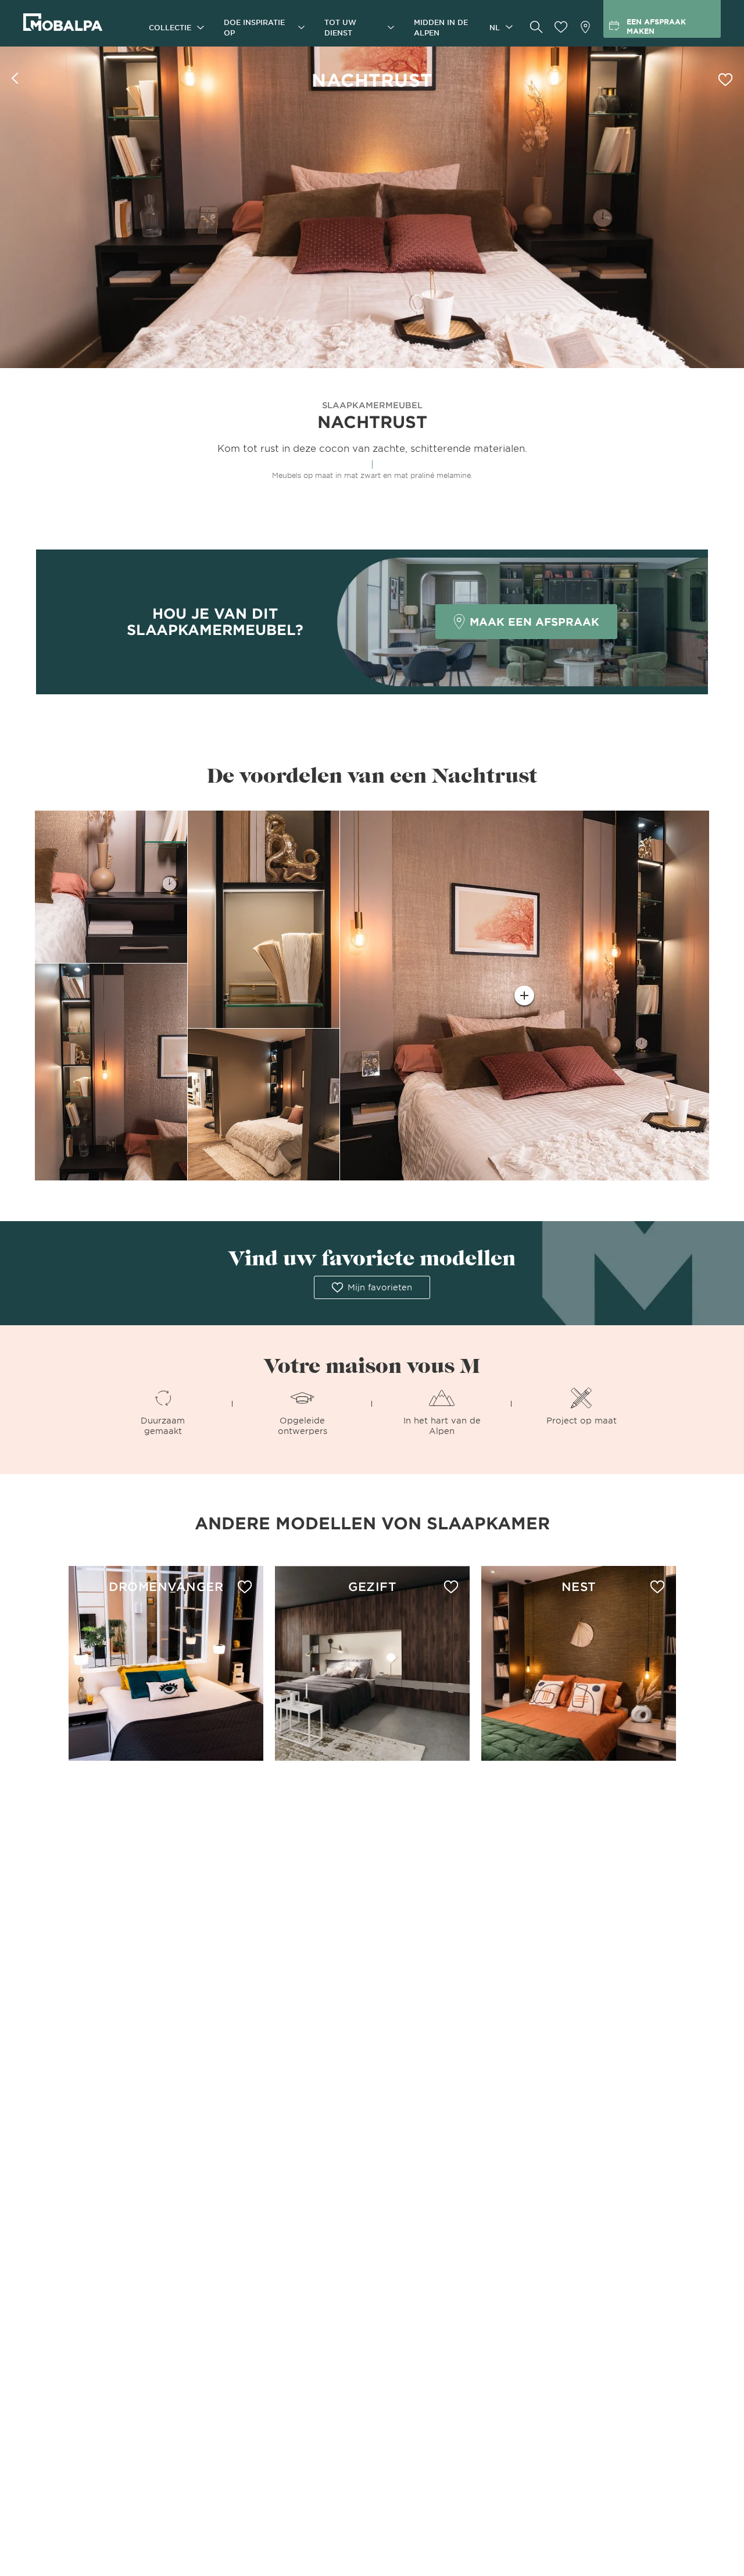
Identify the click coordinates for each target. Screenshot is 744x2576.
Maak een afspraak (534, 622)
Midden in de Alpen (441, 27)
